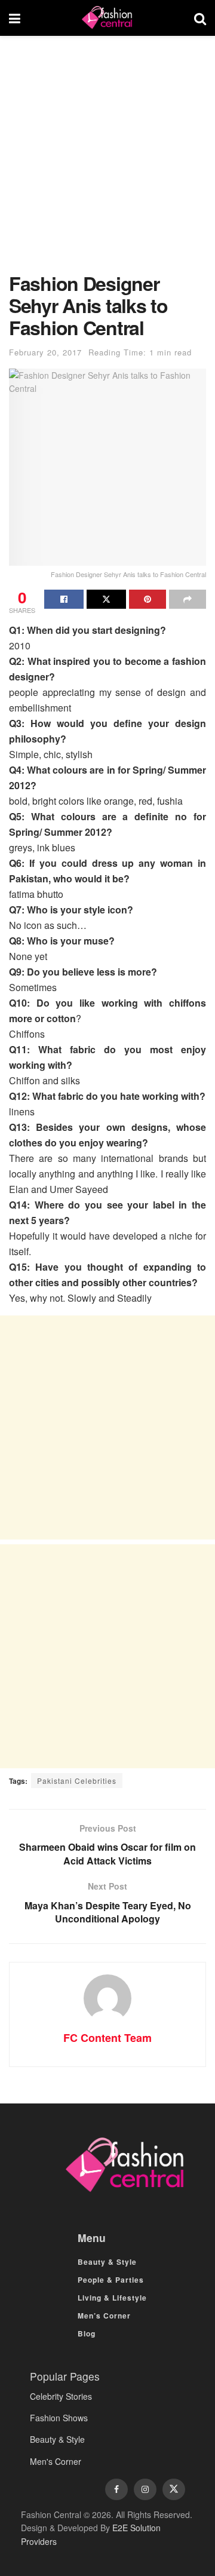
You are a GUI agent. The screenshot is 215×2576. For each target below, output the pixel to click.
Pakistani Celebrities (77, 1781)
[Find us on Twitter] (174, 2489)
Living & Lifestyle (112, 2298)
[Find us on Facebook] (116, 2489)
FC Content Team (107, 2038)
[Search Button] (200, 18)
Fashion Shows (59, 2418)
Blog (87, 2333)
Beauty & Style (107, 2262)
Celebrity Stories (61, 2396)
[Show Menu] (15, 18)
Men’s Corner (104, 2316)
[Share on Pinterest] (148, 599)
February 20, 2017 (45, 352)
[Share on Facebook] (64, 599)
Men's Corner (56, 2461)
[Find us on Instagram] (145, 2489)
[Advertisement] (107, 160)
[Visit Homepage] (107, 18)
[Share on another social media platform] (188, 599)
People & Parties (111, 2280)
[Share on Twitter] (106, 599)
